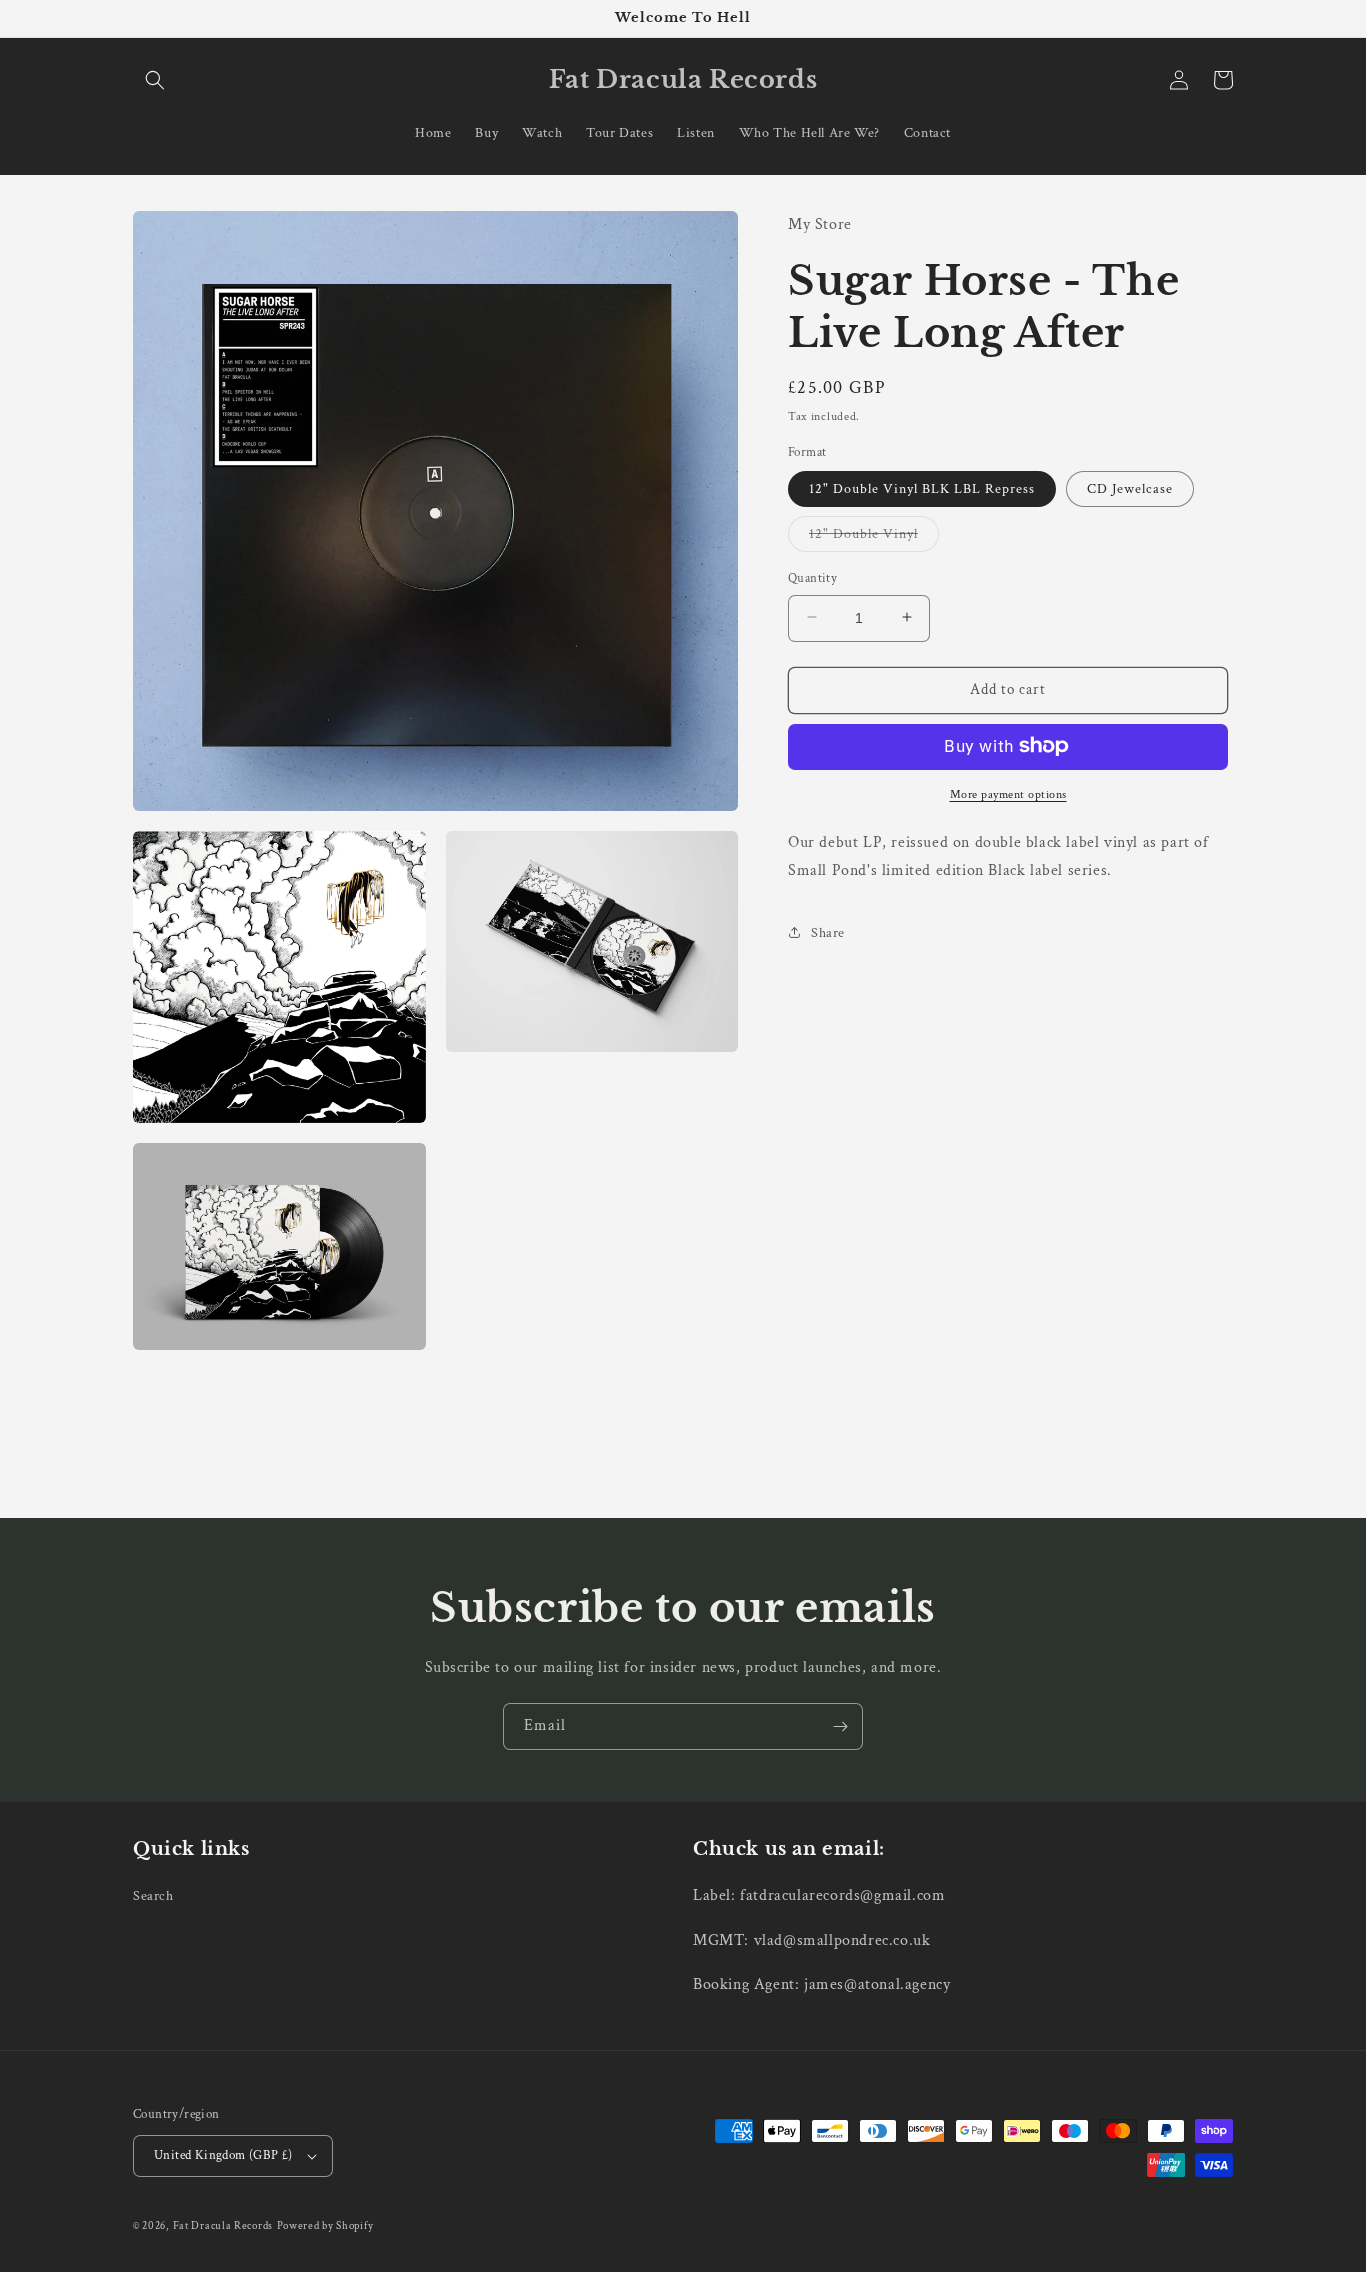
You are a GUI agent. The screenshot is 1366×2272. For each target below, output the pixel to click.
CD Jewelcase (1130, 488)
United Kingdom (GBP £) (223, 2155)
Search (153, 1896)
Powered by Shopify (325, 2226)
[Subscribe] (840, 1726)
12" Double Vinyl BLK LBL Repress (922, 488)
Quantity (812, 577)
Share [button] (828, 932)
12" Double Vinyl (874, 537)
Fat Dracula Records (223, 2226)
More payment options (1008, 793)
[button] (155, 80)
